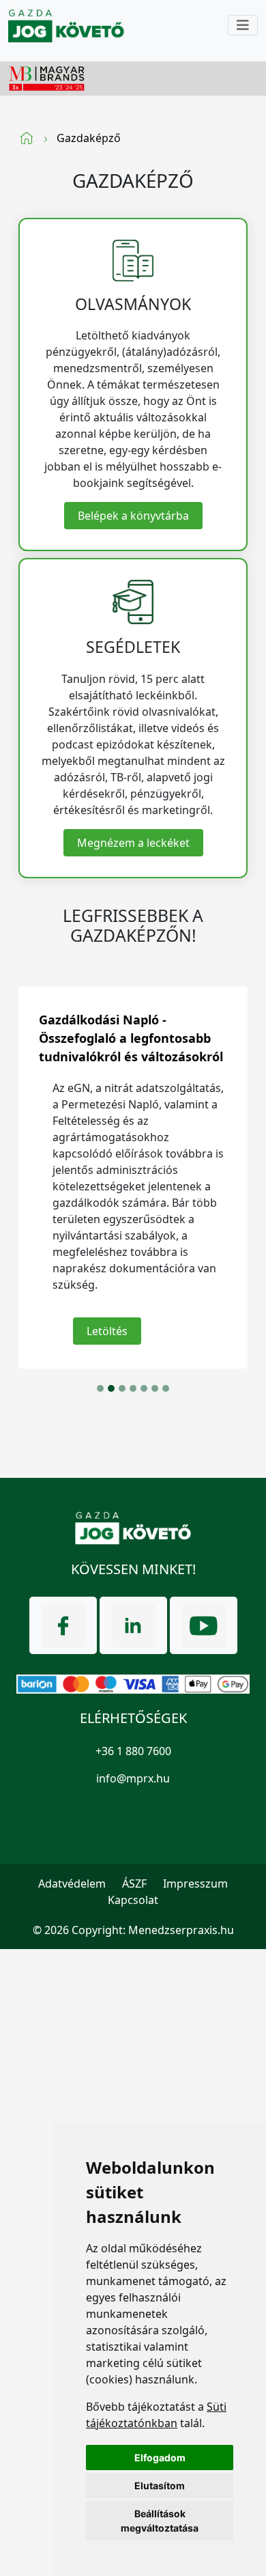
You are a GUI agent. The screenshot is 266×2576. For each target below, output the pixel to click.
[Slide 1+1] (111, 1388)
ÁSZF (134, 1884)
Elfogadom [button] (160, 2458)
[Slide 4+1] (144, 1388)
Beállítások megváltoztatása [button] (160, 2521)
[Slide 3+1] (133, 1388)
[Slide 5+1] (155, 1388)
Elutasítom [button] (160, 2486)
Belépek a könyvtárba (133, 516)
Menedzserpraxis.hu (181, 1930)
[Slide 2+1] (122, 1388)
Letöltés (107, 1331)
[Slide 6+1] (166, 1388)
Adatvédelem (72, 1884)
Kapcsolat (133, 1900)
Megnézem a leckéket (133, 843)
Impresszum (195, 1884)
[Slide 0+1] (100, 1388)
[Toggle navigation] (243, 25)
